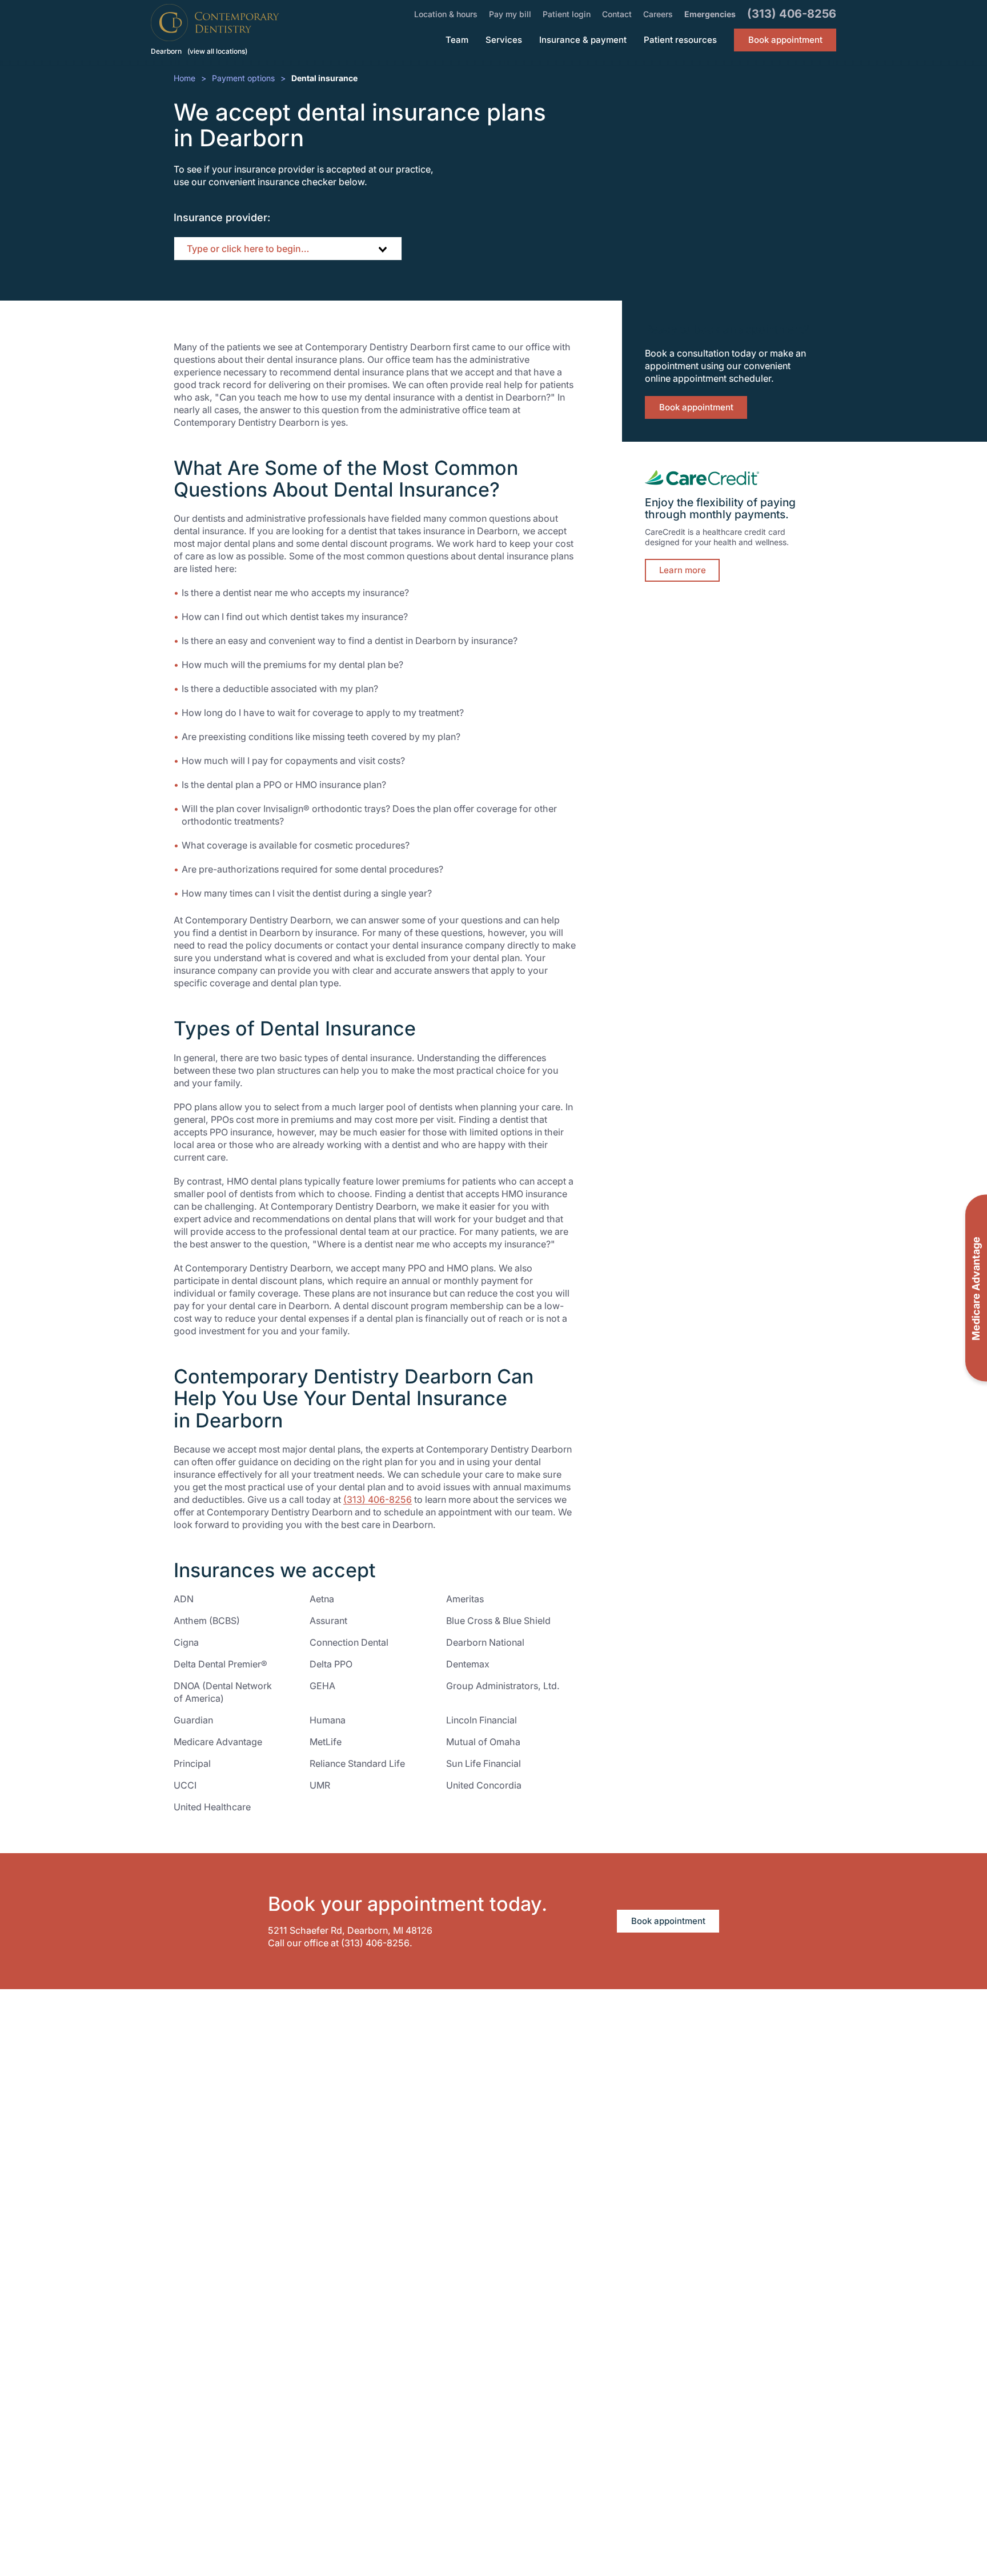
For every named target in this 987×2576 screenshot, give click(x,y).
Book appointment (696, 407)
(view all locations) (217, 51)
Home (184, 78)
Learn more (683, 570)
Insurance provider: (222, 217)
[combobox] (288, 249)
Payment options (243, 78)
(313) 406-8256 (378, 1499)
